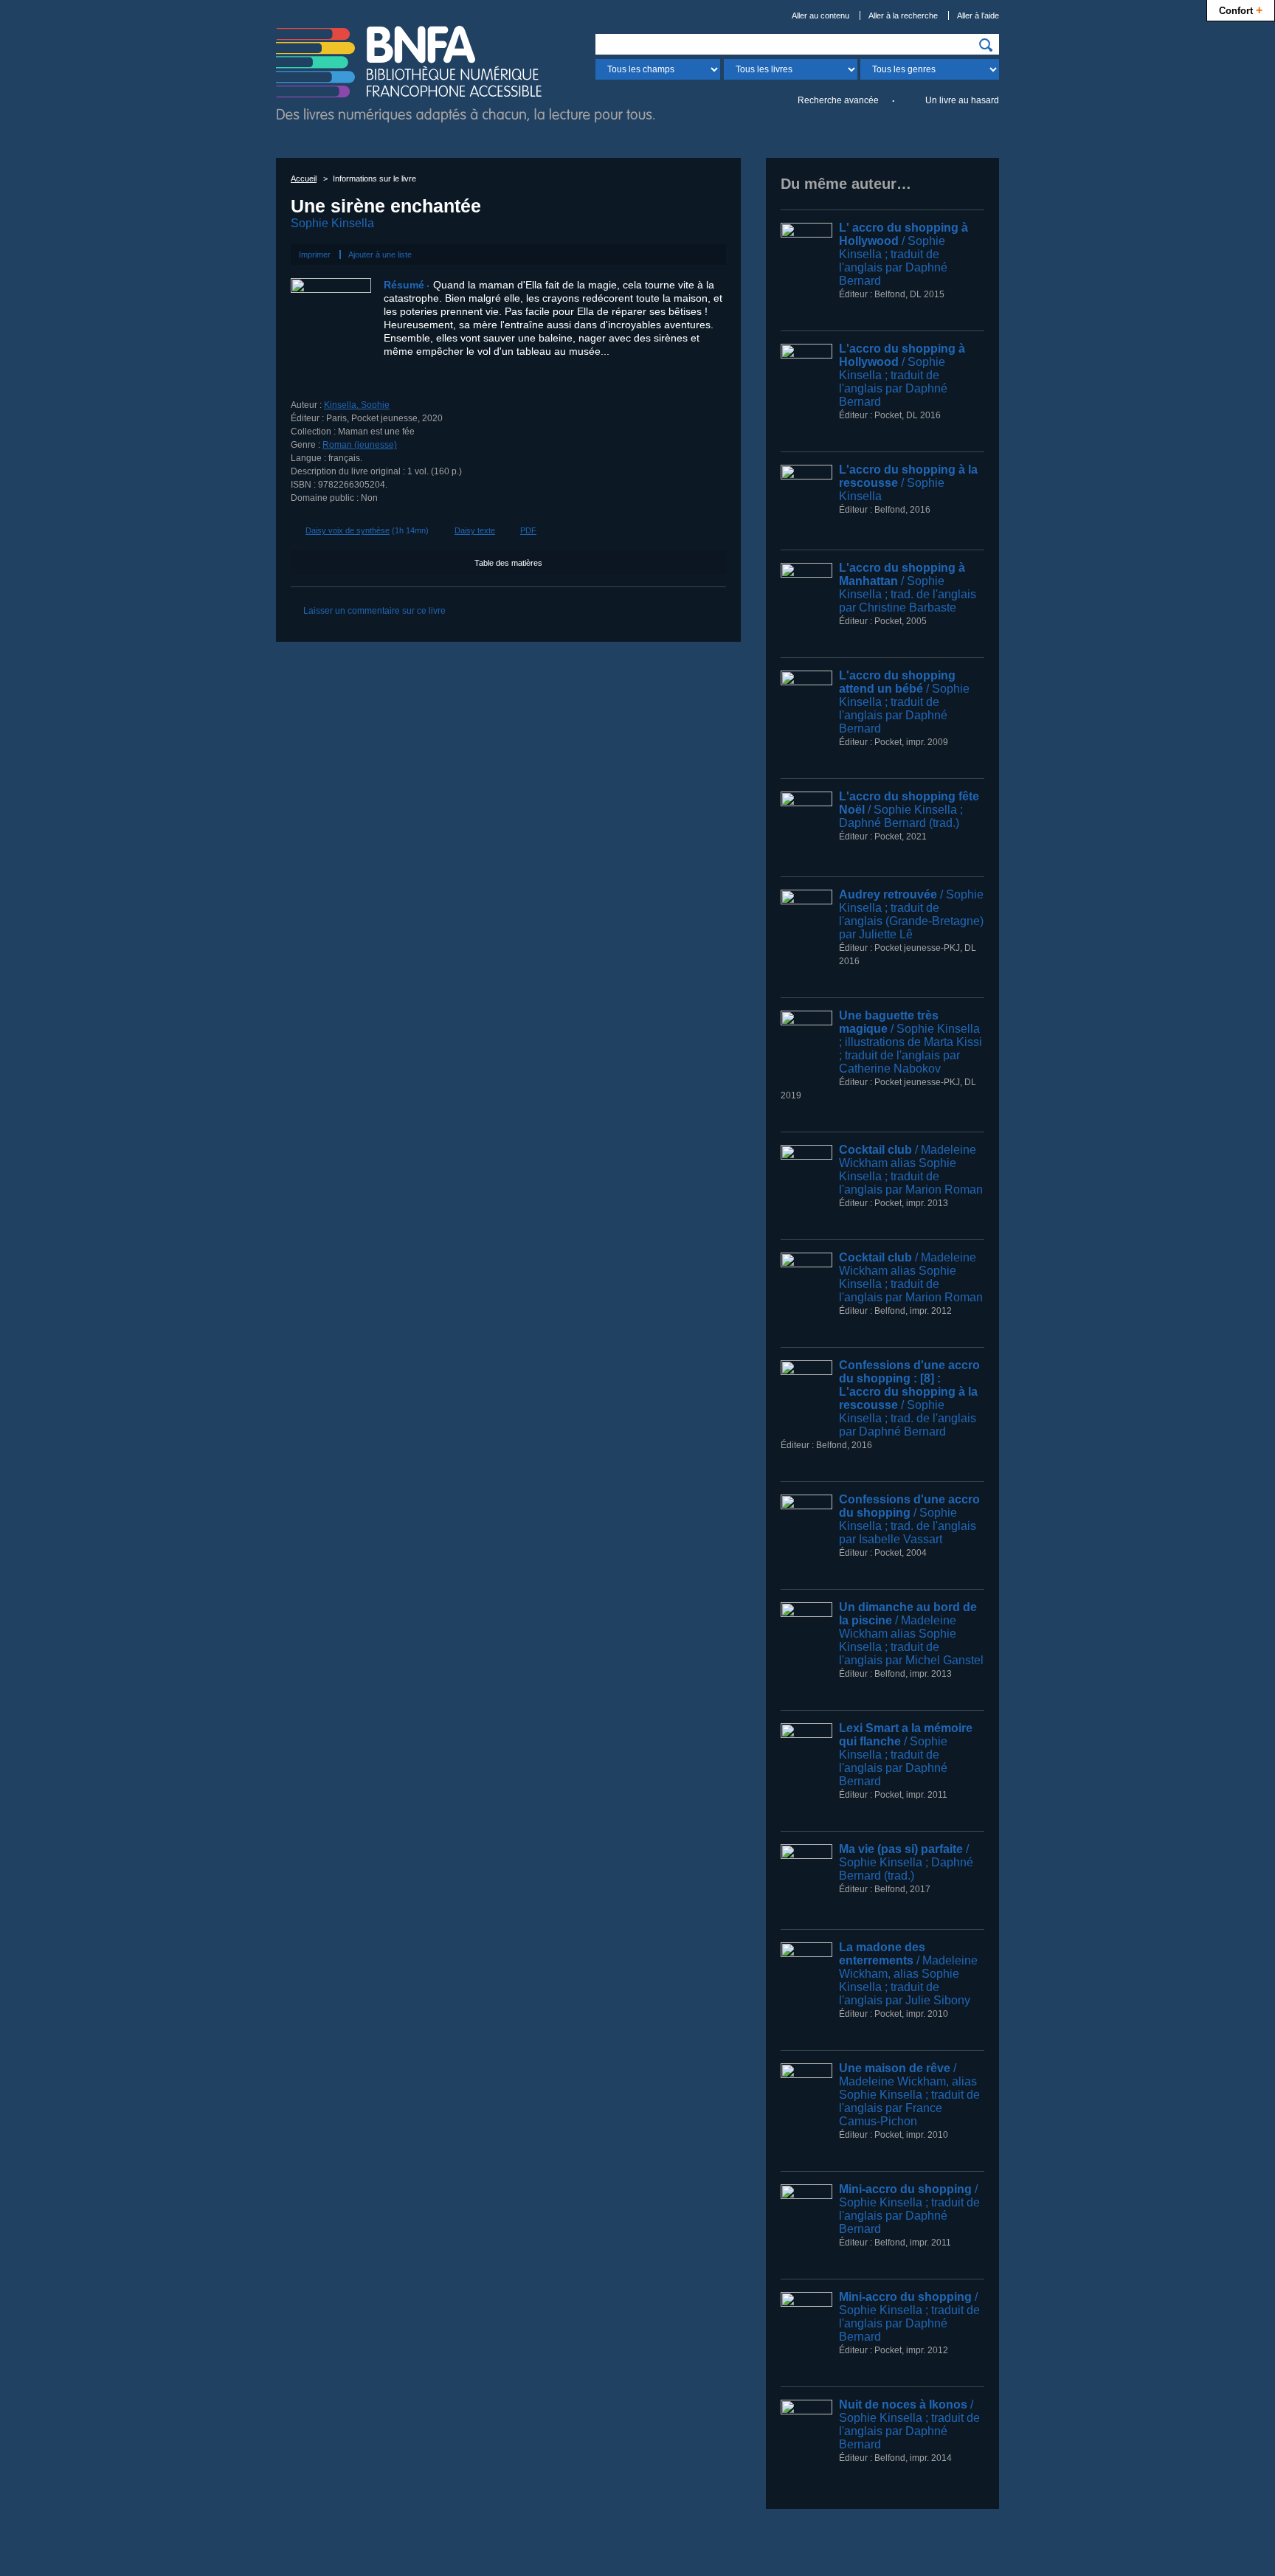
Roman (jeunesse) (360, 445)
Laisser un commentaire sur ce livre (374, 611)
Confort (1241, 10)
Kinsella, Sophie (357, 405)
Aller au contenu (820, 15)
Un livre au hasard (962, 100)
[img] (986, 45)
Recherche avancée (838, 100)
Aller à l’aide (978, 15)
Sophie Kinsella (332, 223)
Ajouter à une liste (380, 255)
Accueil (304, 179)
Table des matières (508, 563)
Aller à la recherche (903, 15)
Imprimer (315, 255)
